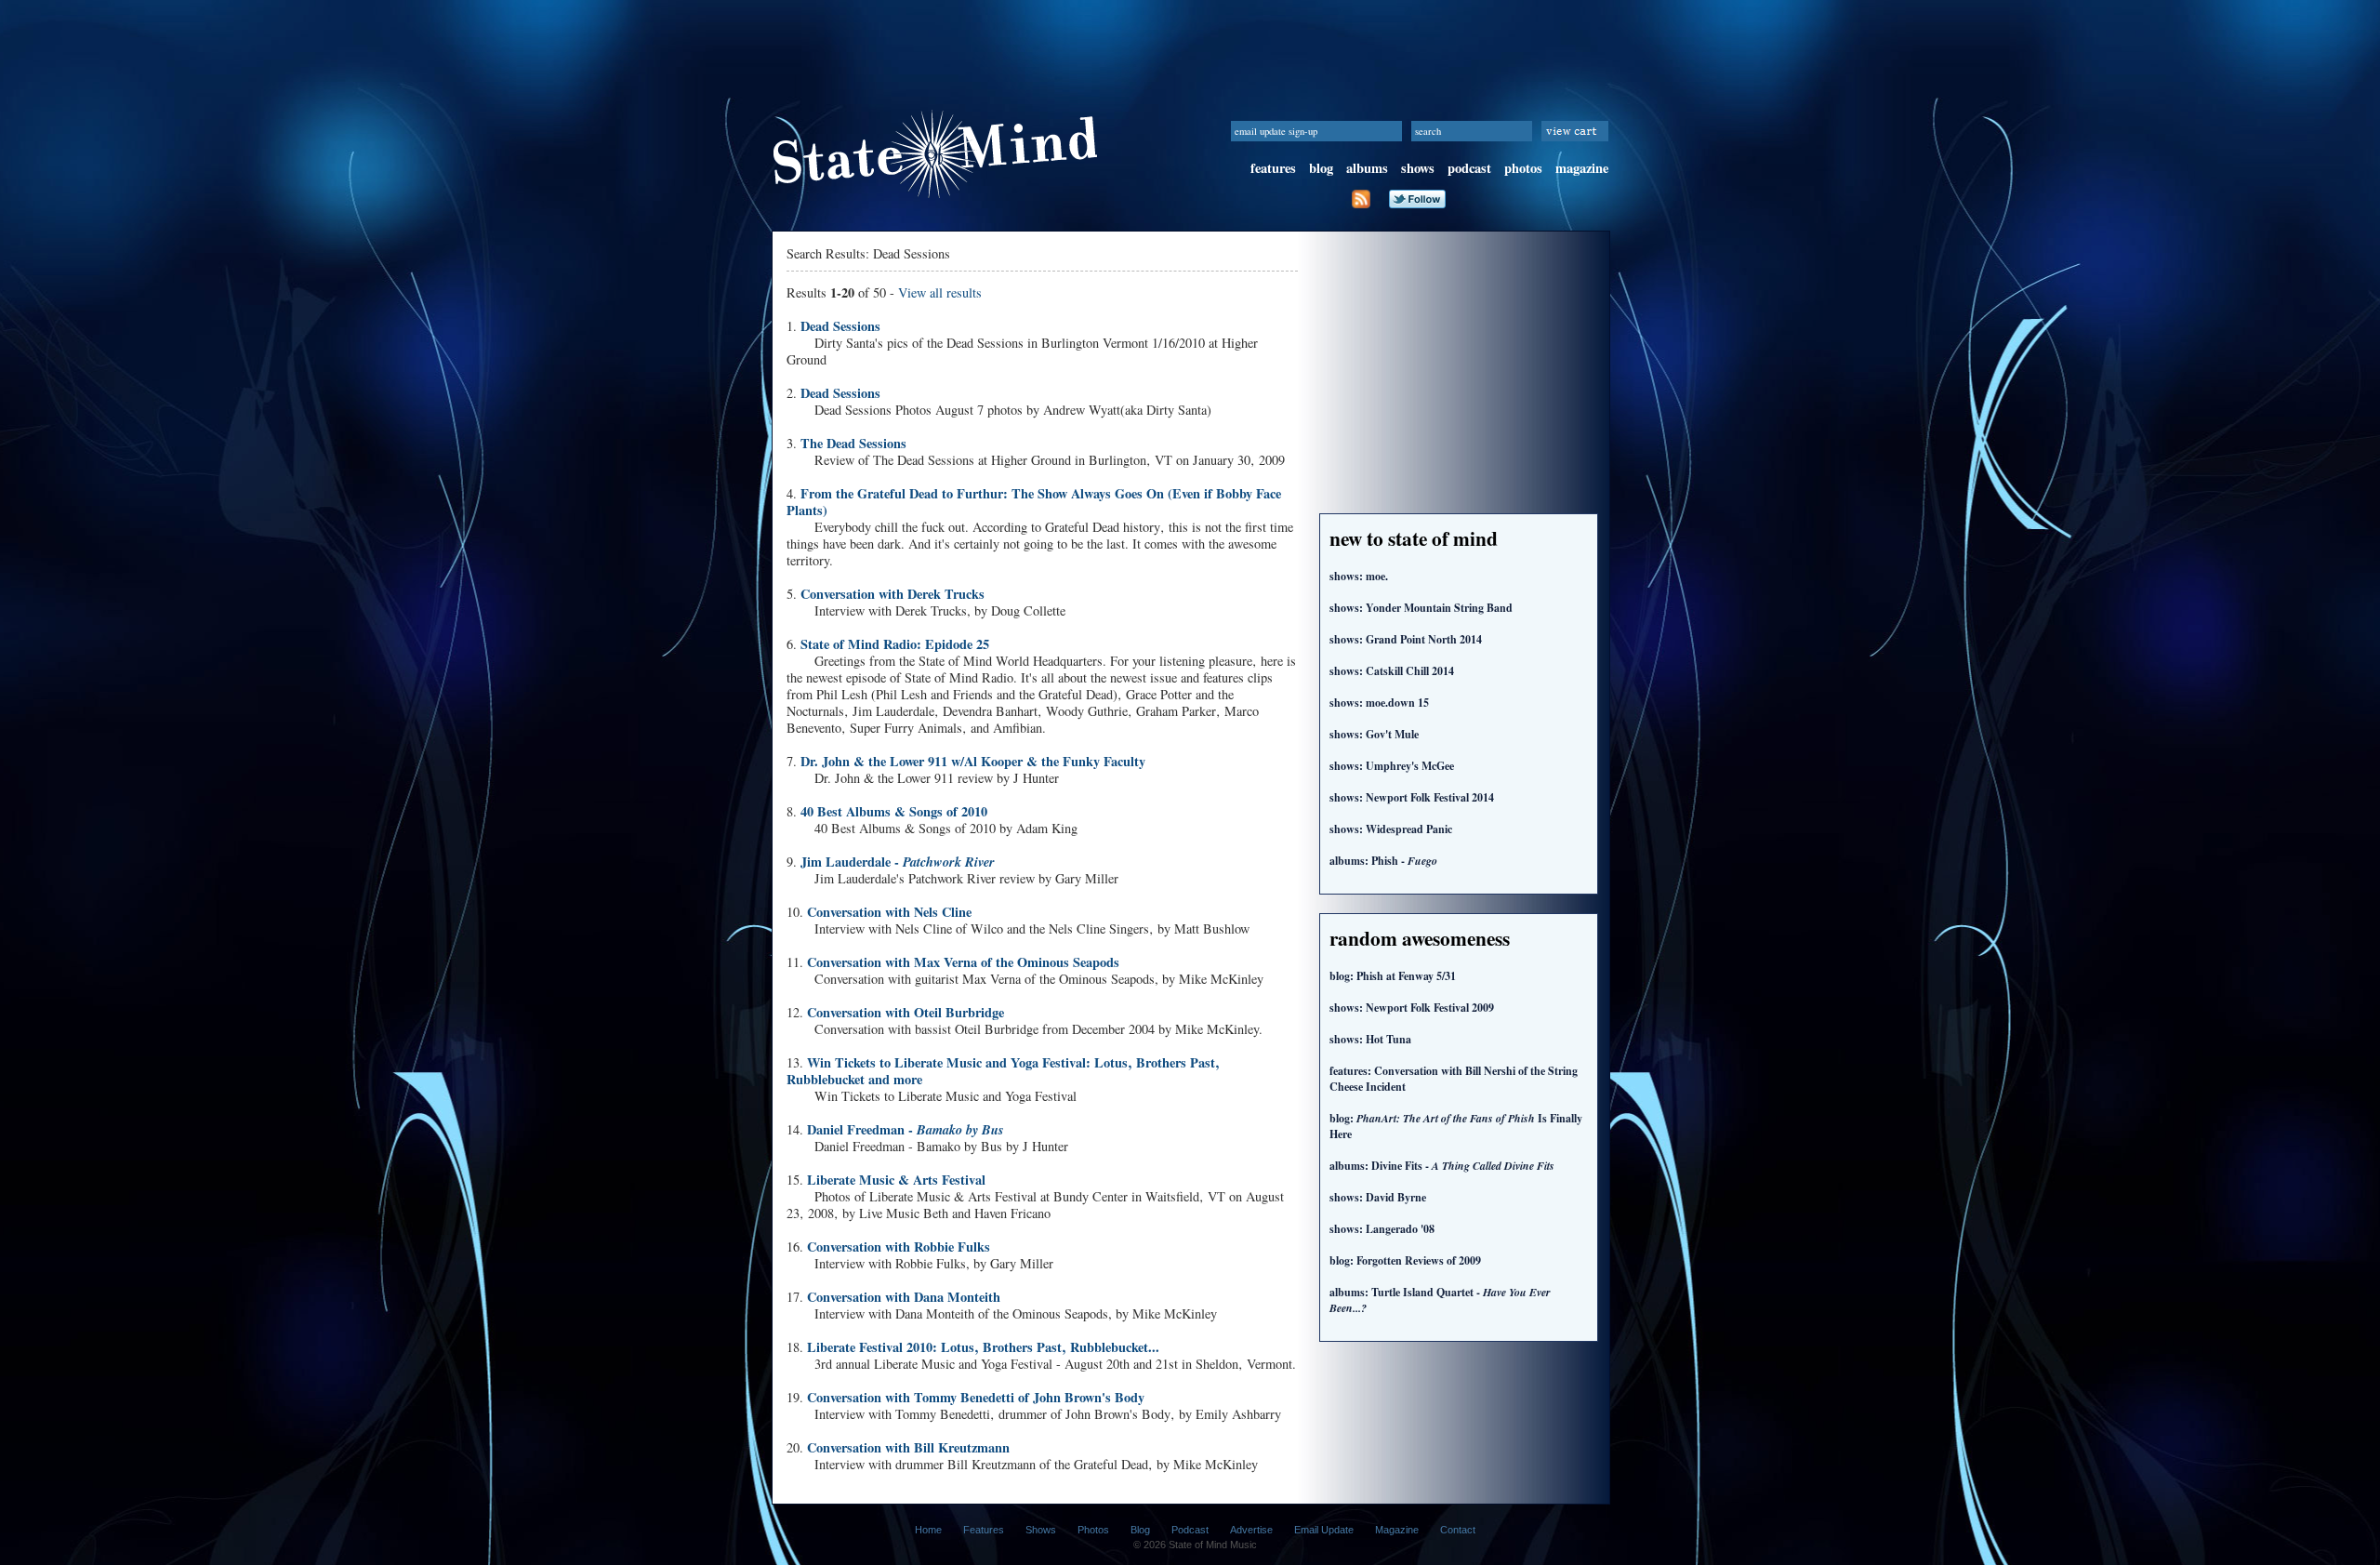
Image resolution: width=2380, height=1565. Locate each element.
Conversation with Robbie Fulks (899, 1247)
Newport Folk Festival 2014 (1412, 797)
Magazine (1397, 1530)
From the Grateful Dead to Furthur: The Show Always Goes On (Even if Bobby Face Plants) (1034, 502)
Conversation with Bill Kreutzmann (908, 1447)
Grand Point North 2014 (1406, 639)
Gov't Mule (1374, 734)
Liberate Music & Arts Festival (896, 1180)
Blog (1140, 1530)
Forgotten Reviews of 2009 (1405, 1260)
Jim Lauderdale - (898, 862)
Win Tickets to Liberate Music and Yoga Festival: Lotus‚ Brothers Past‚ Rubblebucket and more (1003, 1071)
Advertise (1251, 1530)
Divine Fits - (1442, 1166)
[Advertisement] (1190, 42)
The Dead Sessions (853, 443)
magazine (1582, 168)
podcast (1469, 168)
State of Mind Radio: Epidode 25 (895, 644)
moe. (1359, 576)
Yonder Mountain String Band (1421, 608)
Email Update (1324, 1530)
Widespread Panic (1391, 829)
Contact (1458, 1530)
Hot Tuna (1370, 1039)
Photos (1093, 1530)
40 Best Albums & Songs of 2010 (894, 811)
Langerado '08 (1382, 1229)
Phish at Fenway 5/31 (1393, 976)
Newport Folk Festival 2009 (1412, 1008)
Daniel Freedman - (906, 1129)
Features (984, 1530)
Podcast (1190, 1530)
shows (1418, 168)
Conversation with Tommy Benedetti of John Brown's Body (976, 1397)
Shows (1041, 1530)
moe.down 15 (1379, 703)
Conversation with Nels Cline (889, 912)
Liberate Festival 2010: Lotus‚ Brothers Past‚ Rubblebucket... (983, 1347)
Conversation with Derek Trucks (892, 594)
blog (1321, 168)
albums (1367, 168)
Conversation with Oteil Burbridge (906, 1012)
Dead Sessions (840, 326)
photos (1523, 168)
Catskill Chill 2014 (1392, 671)
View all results (940, 292)
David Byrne (1378, 1197)
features (1273, 168)
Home (928, 1530)
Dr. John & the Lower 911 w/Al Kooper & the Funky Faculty (973, 761)
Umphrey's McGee (1392, 766)
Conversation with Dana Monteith (904, 1297)
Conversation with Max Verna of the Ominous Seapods (963, 962)
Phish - (1383, 861)
